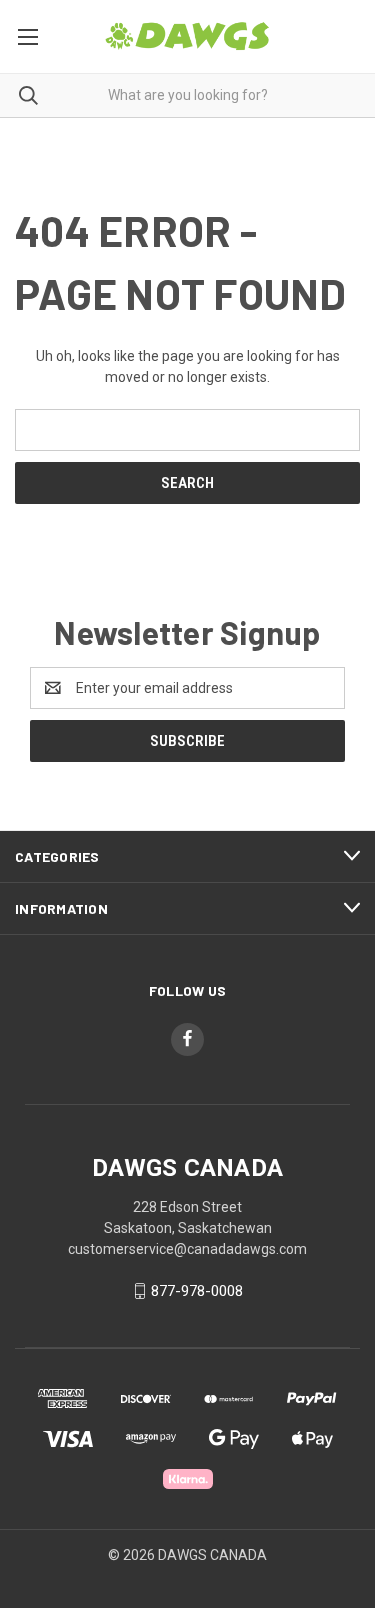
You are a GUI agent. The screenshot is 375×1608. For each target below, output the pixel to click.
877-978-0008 (197, 1291)
